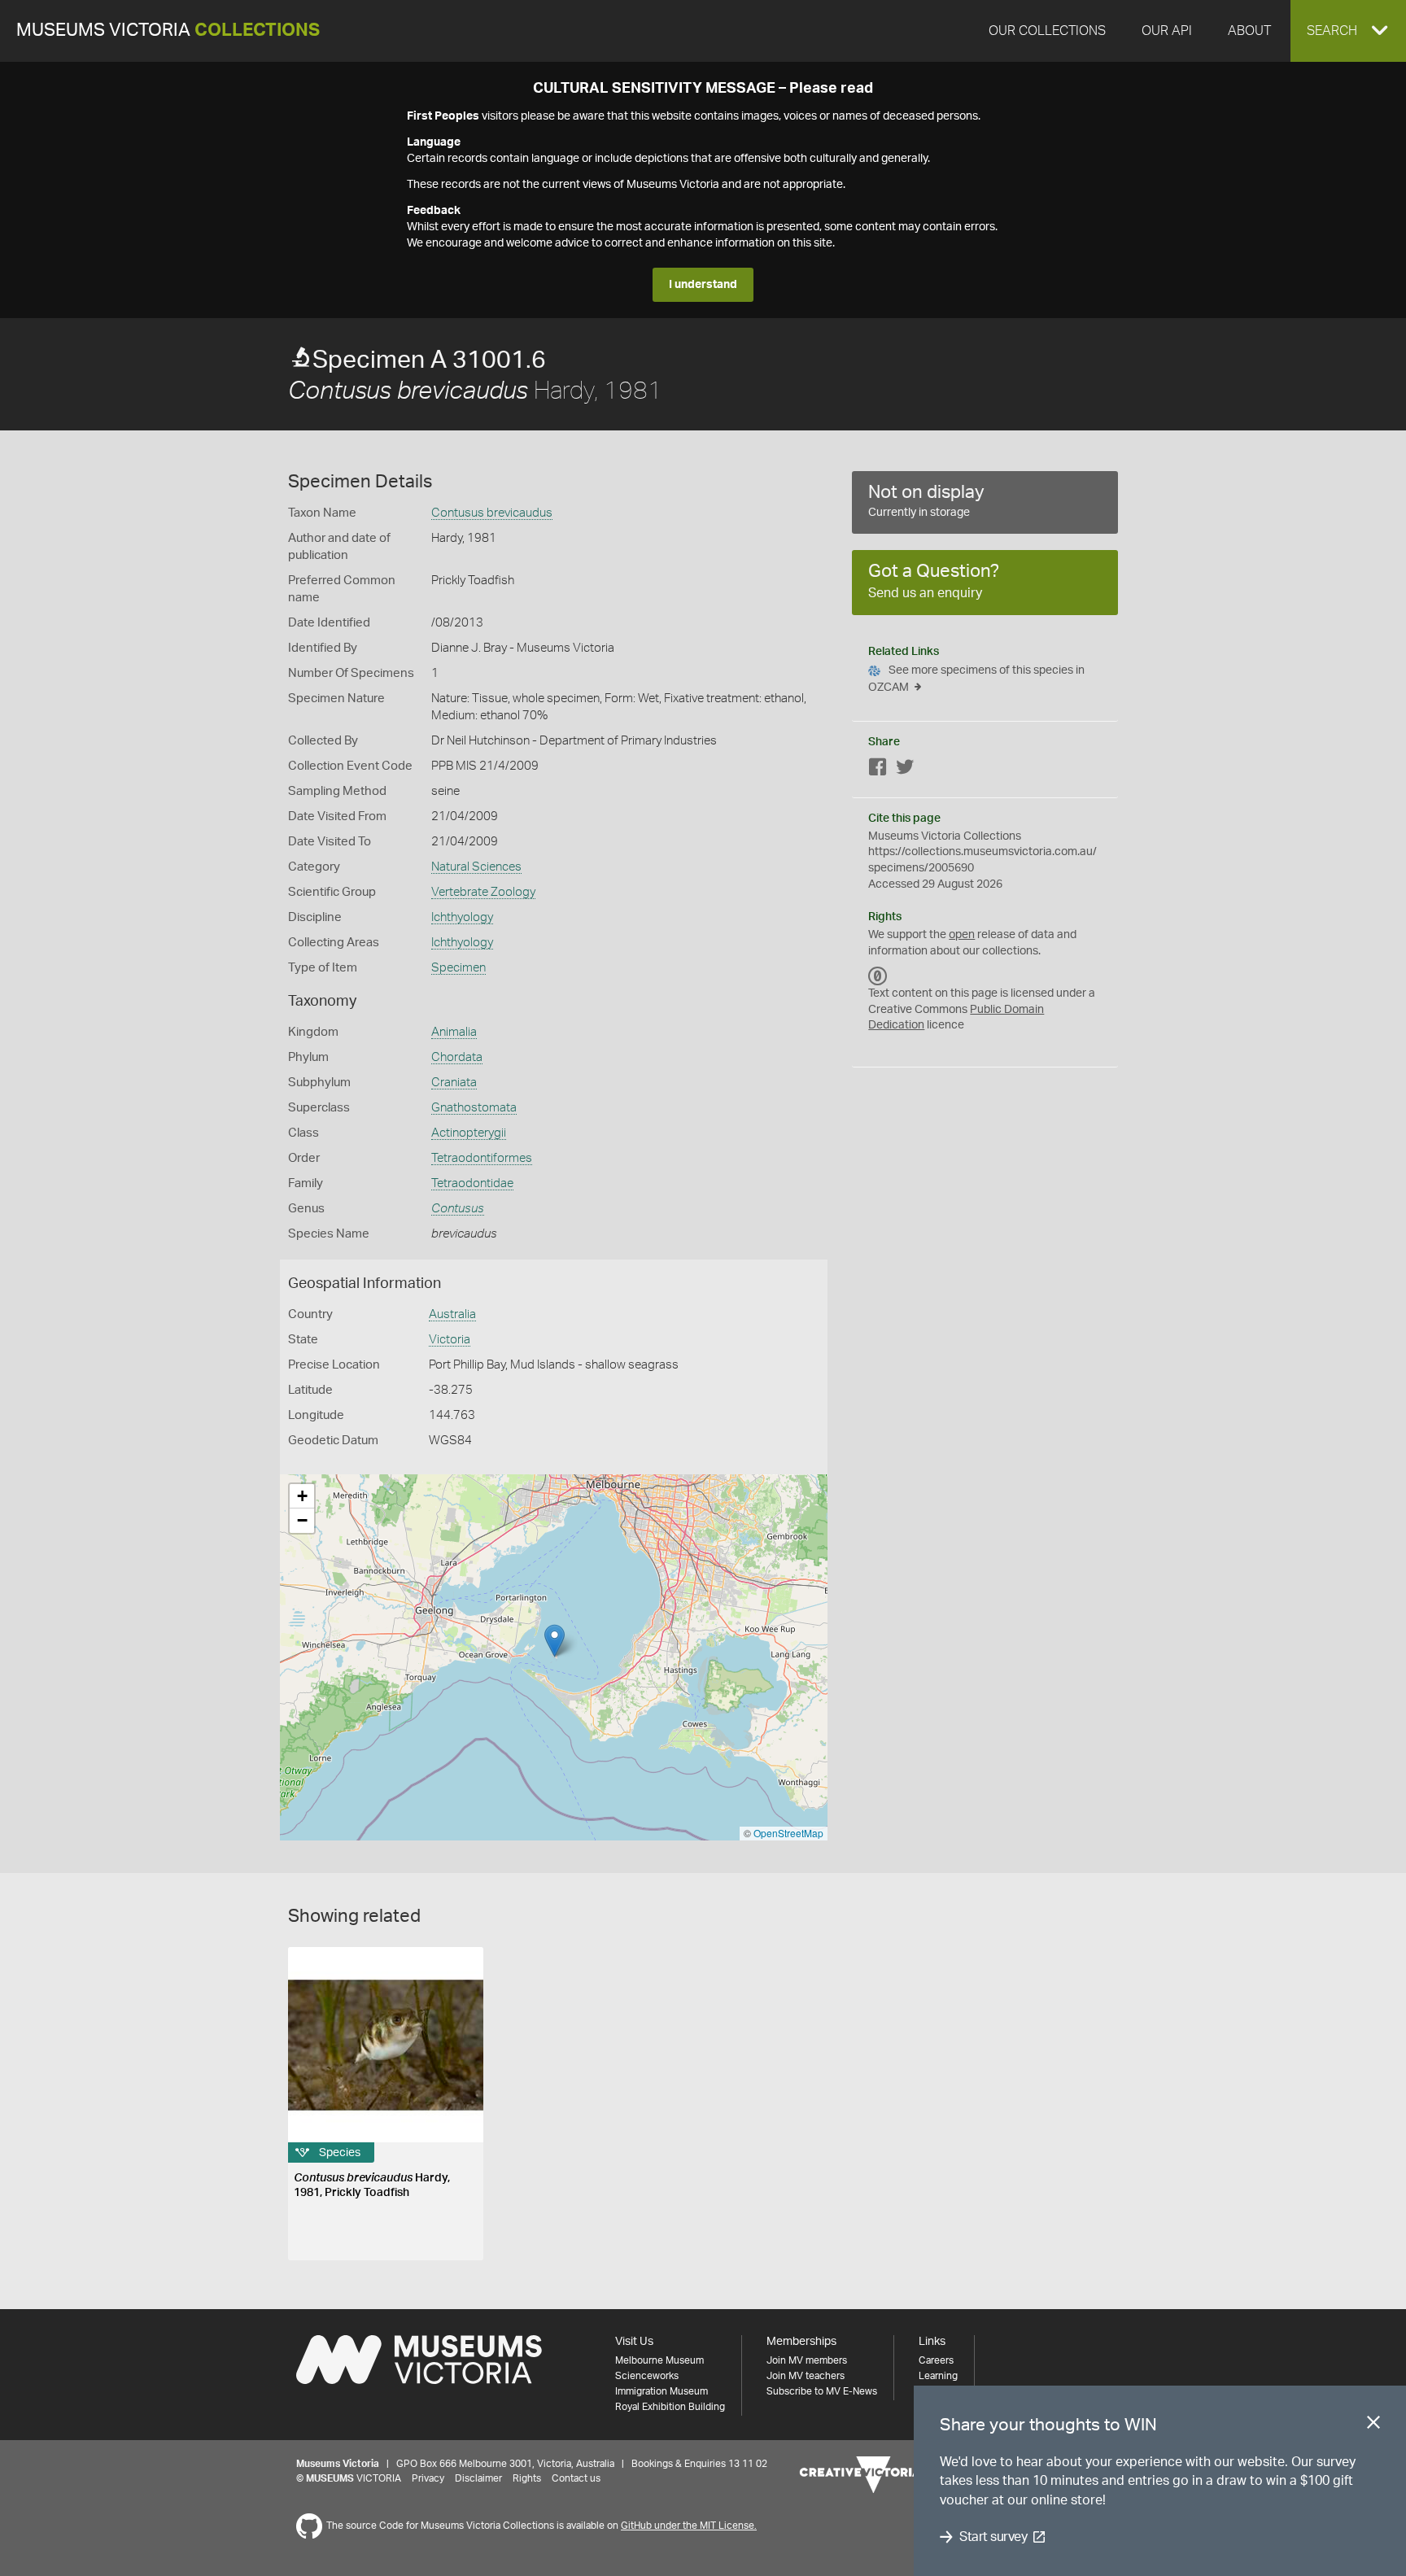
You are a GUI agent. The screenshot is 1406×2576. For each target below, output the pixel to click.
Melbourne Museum (659, 2360)
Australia (452, 1314)
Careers (936, 2360)
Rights (527, 2478)
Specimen (458, 968)
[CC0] (878, 976)
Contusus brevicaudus (492, 513)
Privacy (428, 2478)
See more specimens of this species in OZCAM (976, 679)
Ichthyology (462, 917)
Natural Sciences (476, 867)
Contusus (458, 1209)
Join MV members (807, 2360)
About (1249, 31)
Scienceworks (647, 2376)
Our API (1167, 31)
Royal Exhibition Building (670, 2407)
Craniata (454, 1083)
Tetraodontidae (472, 1183)
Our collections (1047, 31)
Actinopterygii (469, 1133)
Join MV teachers (806, 2376)
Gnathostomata (474, 1108)
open (962, 935)
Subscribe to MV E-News (822, 2391)
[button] (1348, 31)
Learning (938, 2376)
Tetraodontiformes (482, 1158)
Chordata (457, 1057)
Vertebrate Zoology (483, 892)
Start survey (993, 2537)
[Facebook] (878, 770)
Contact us (576, 2478)
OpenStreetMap (788, 1833)
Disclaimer (478, 2478)
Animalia (454, 1032)
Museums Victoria (168, 31)
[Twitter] (905, 770)
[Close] (1373, 2425)
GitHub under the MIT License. (689, 2526)
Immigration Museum (662, 2391)
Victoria (450, 1340)
